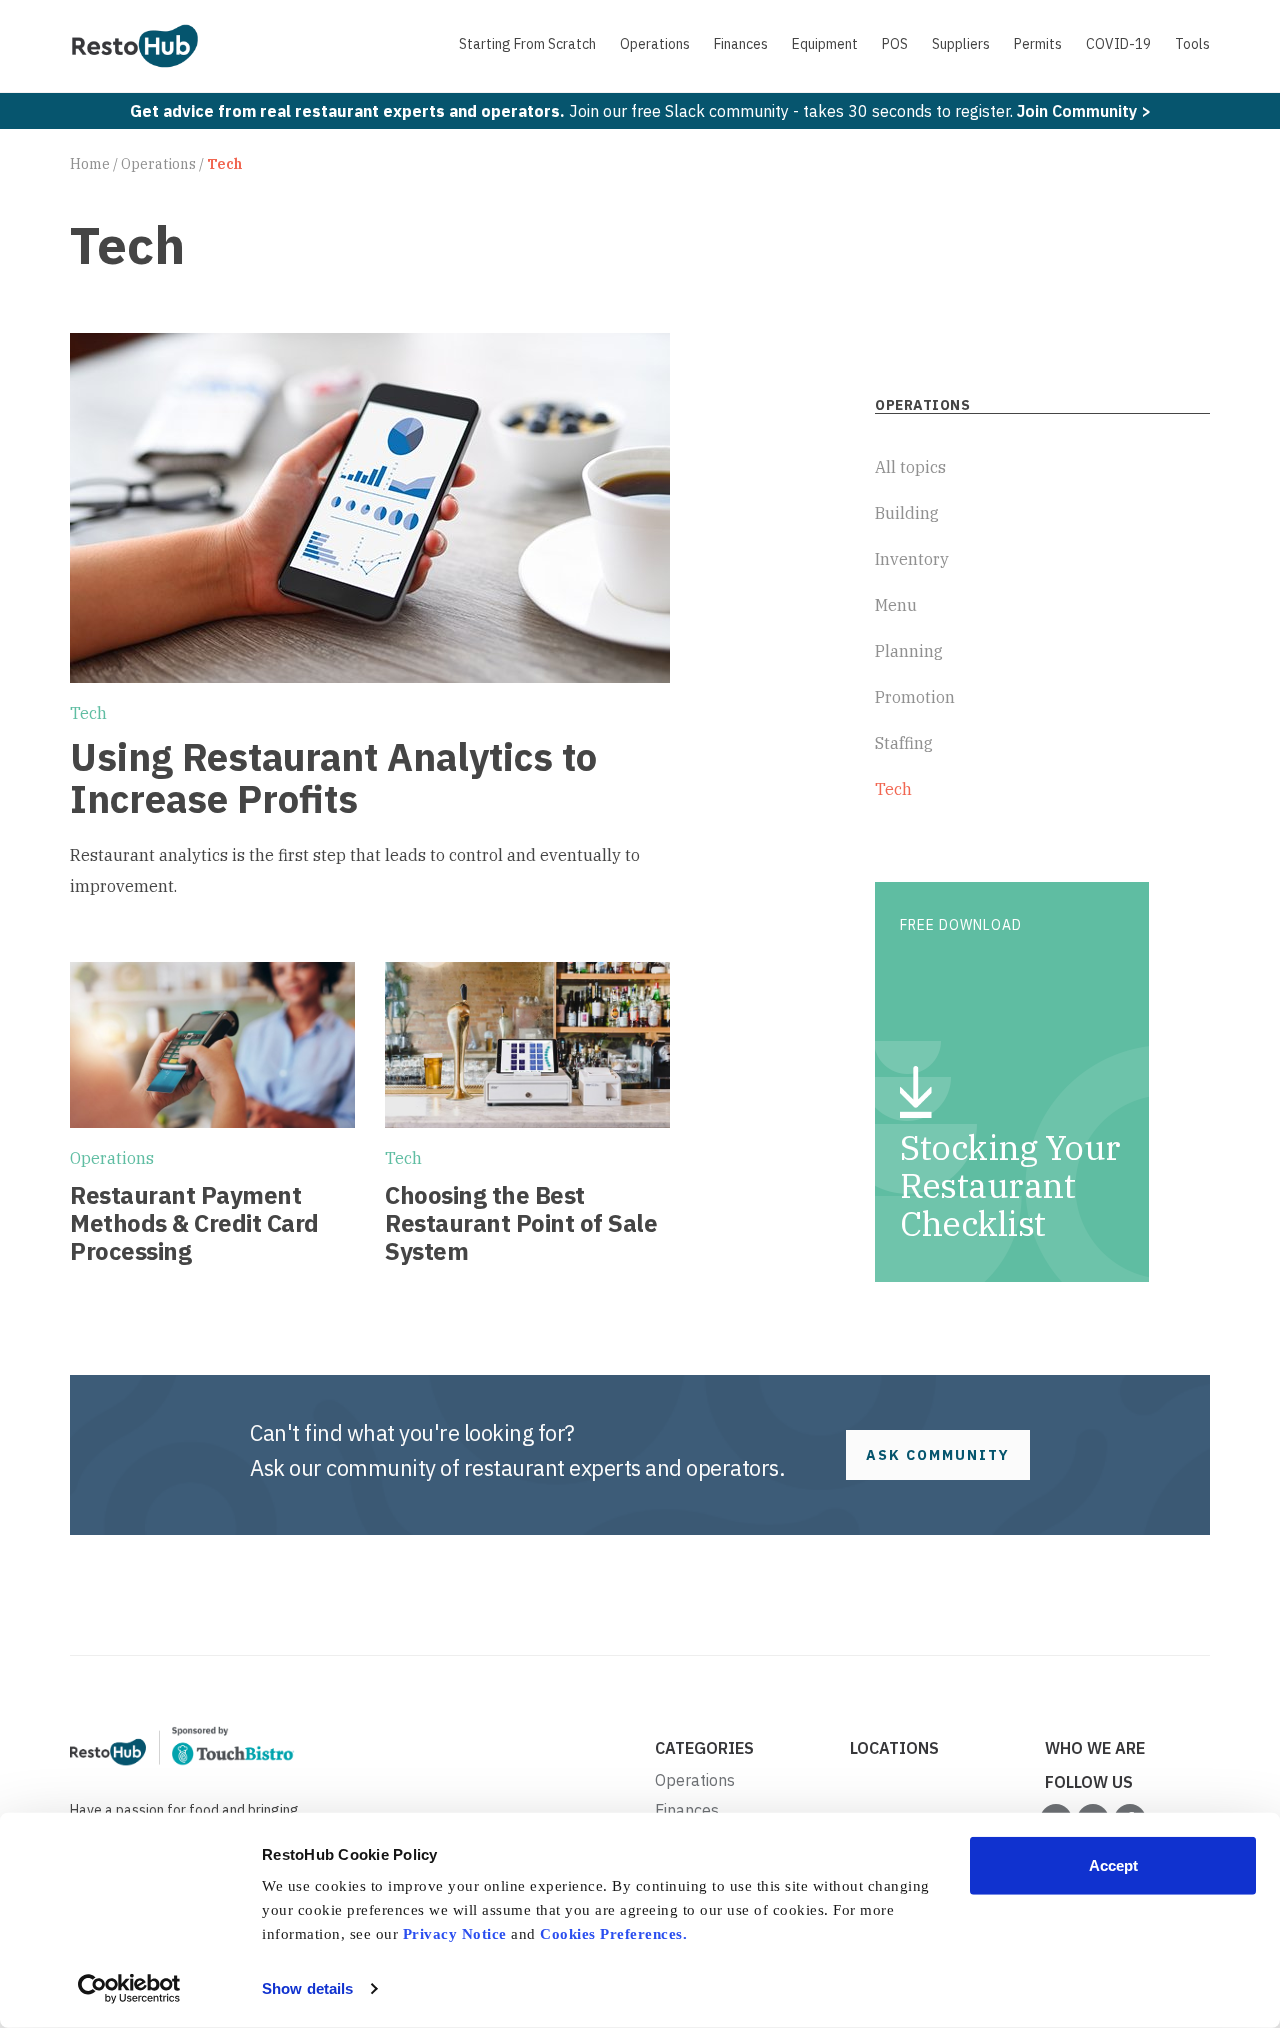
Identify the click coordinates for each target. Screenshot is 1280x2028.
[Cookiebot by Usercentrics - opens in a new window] (129, 1989)
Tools (1192, 44)
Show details (307, 1988)
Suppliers (961, 44)
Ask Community (938, 1455)
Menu (896, 605)
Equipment (825, 44)
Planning (909, 651)
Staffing (904, 743)
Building (907, 513)
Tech (88, 713)
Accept (1113, 1865)
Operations (655, 44)
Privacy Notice (455, 1934)
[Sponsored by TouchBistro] (182, 1745)
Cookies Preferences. (613, 1934)
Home (90, 164)
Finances (741, 44)
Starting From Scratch (527, 44)
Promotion (915, 697)
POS (895, 44)
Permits (1038, 44)
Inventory (912, 559)
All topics (910, 467)
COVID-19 (1118, 44)
